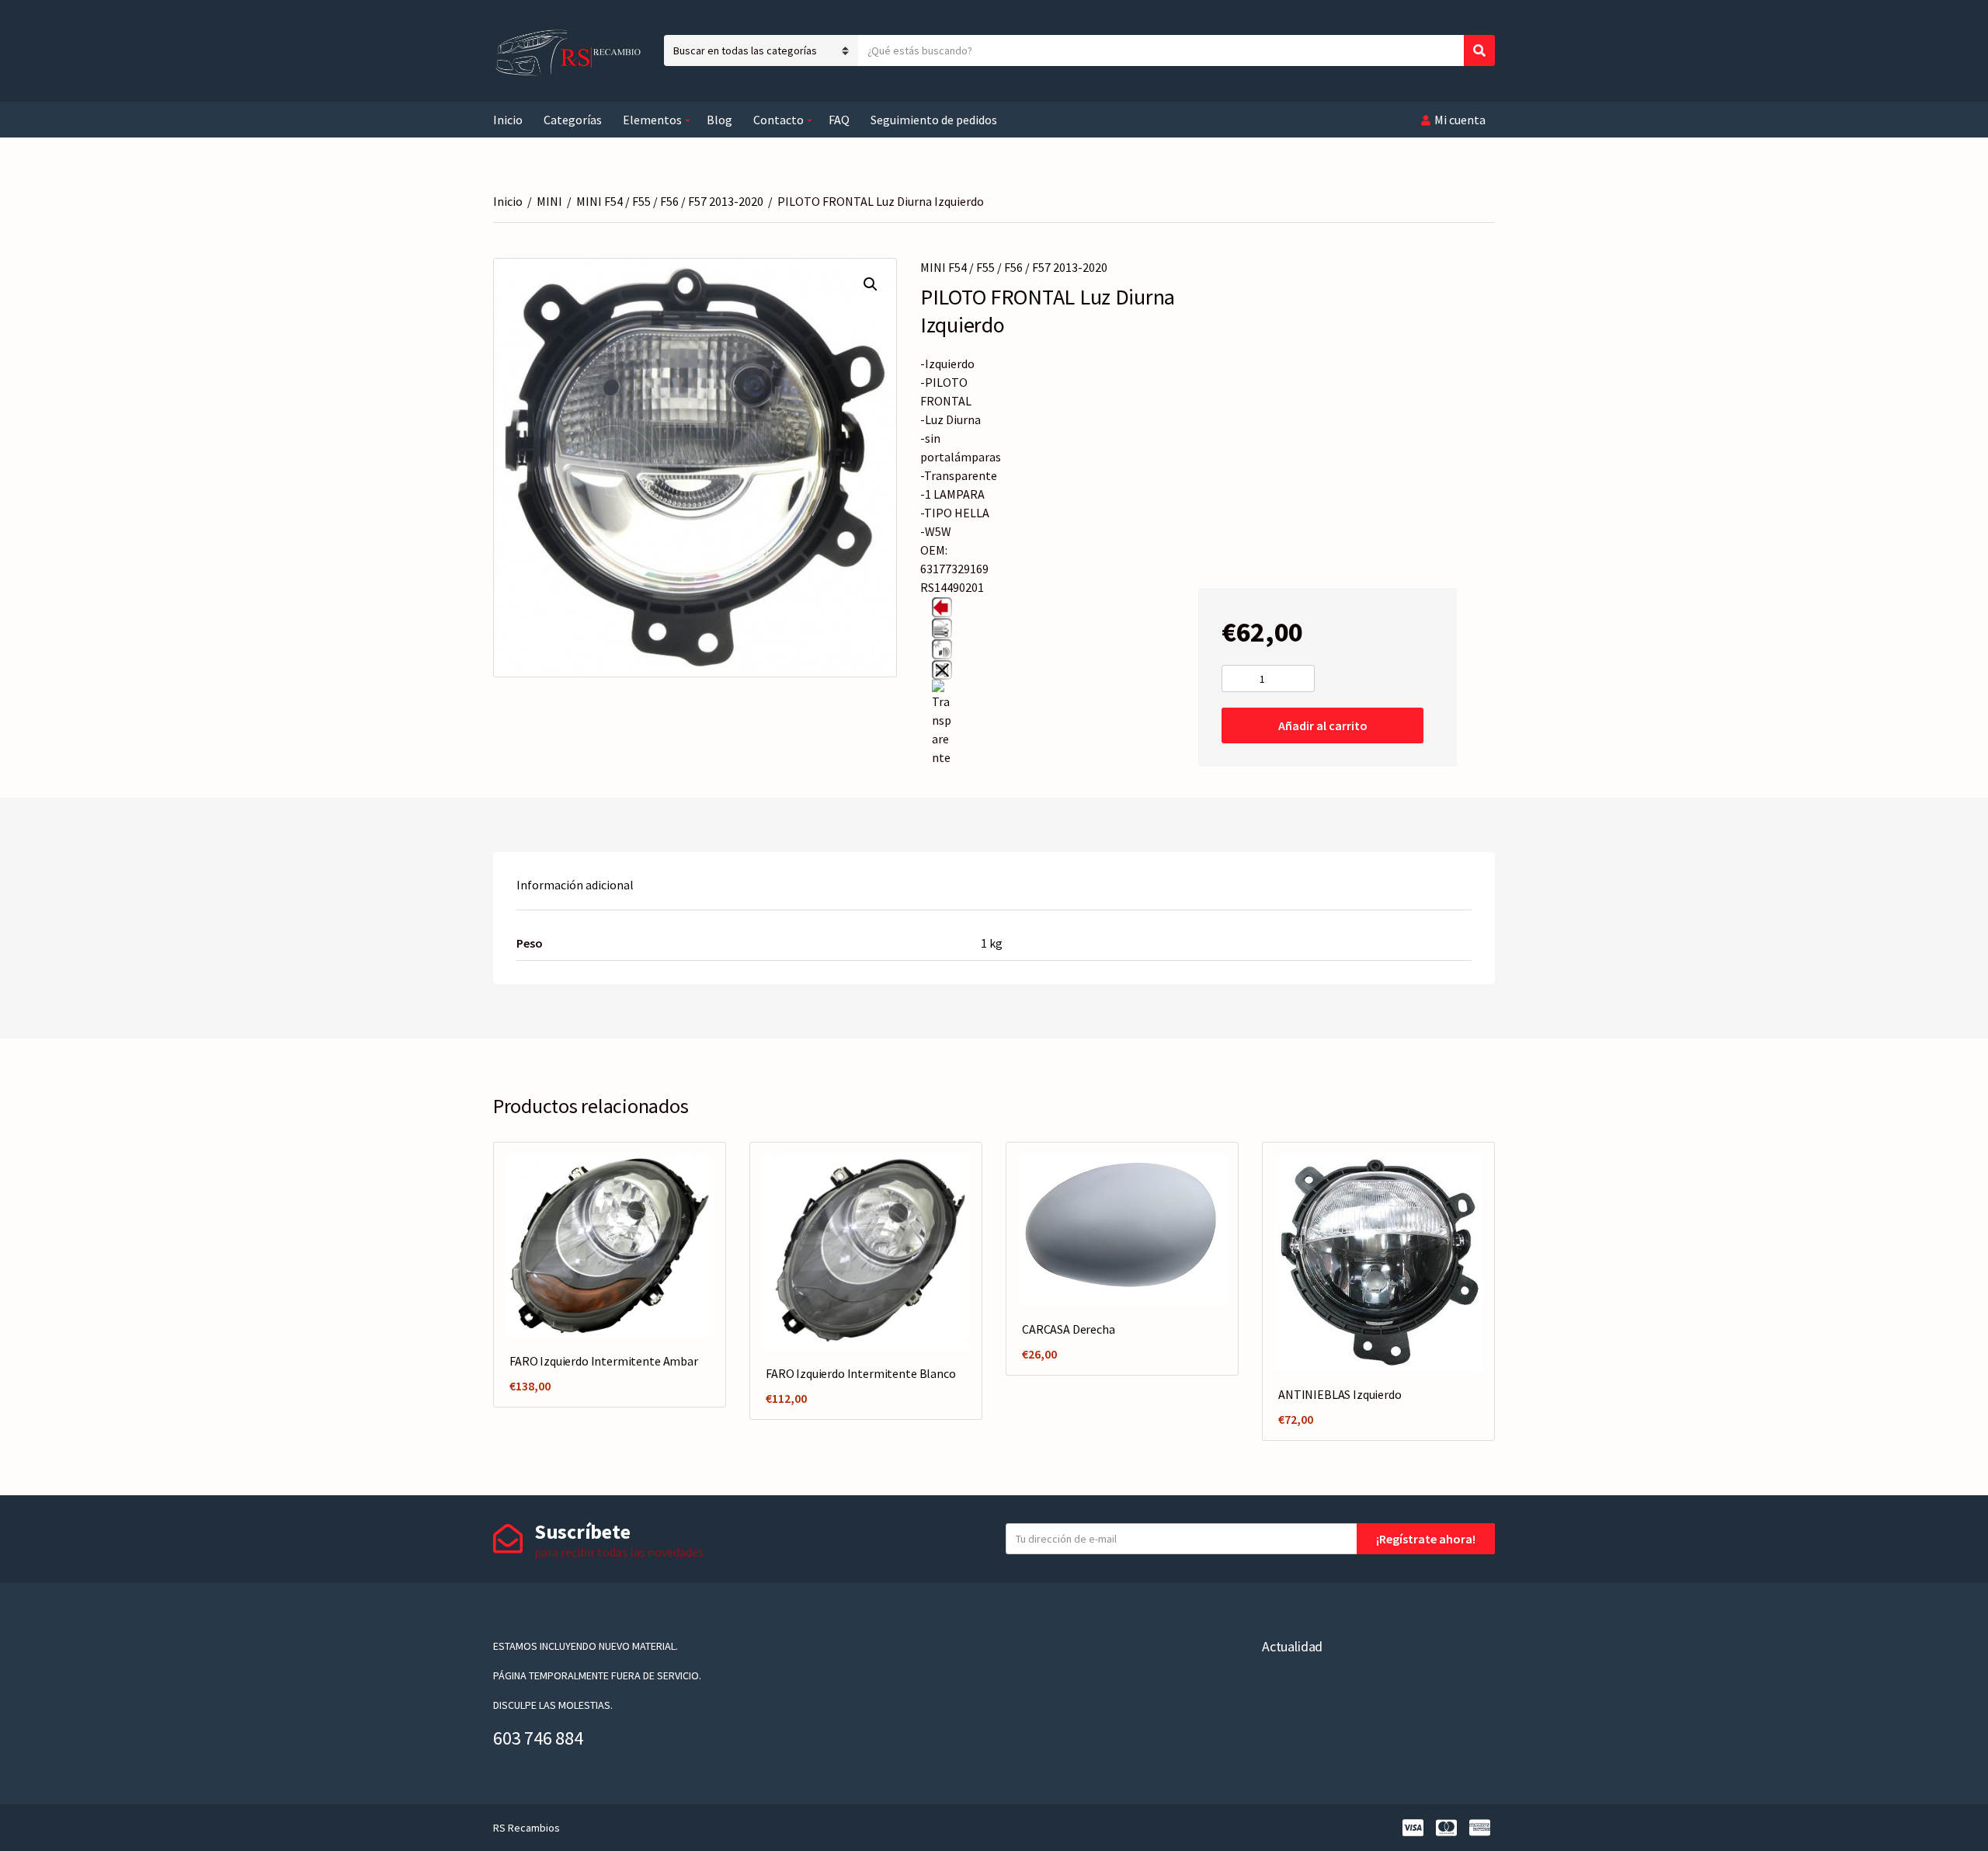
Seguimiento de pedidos (934, 120)
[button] (871, 284)
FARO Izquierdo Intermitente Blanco (861, 1373)
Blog (719, 120)
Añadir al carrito (1323, 725)
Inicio (508, 120)
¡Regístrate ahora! (1426, 1539)
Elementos (652, 120)
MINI (549, 201)
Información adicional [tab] (575, 885)
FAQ (839, 120)
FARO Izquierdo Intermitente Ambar (604, 1361)
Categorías (573, 120)
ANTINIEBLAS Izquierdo (1340, 1394)
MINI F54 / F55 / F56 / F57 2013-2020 (670, 201)
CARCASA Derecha (1069, 1329)
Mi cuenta (1460, 120)
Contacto (779, 120)
